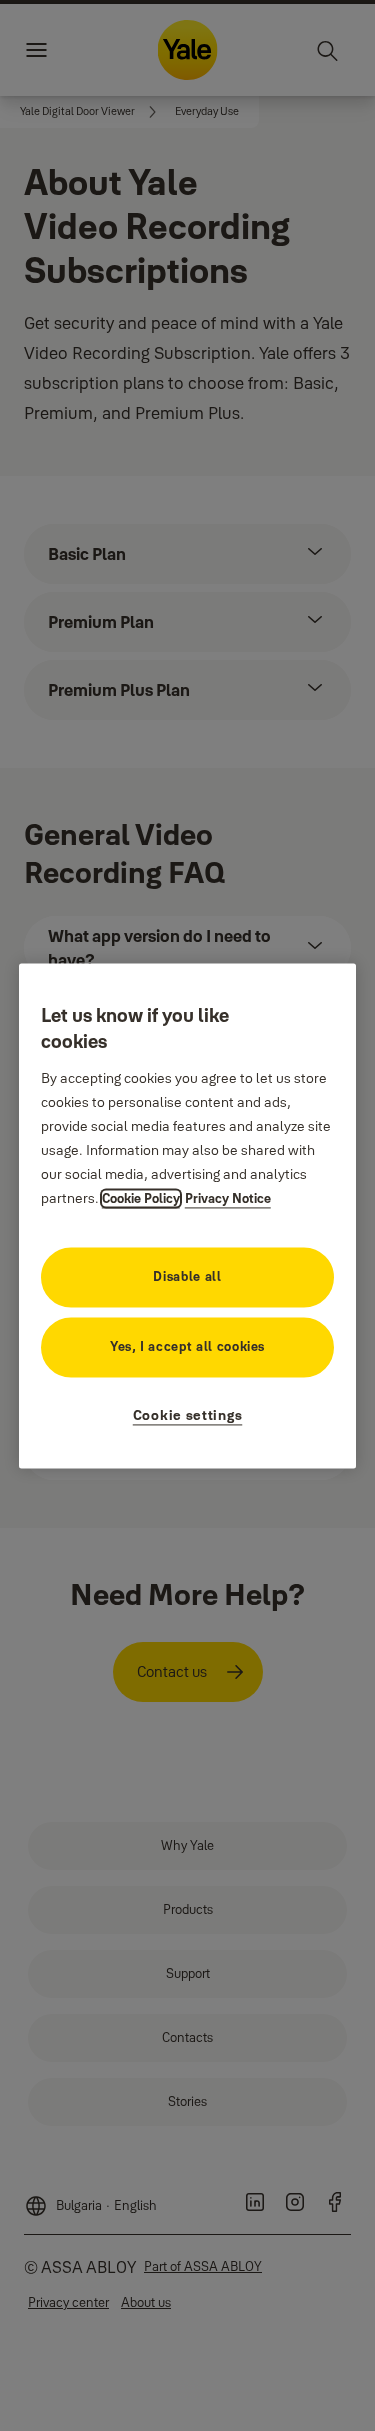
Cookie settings (188, 1415)
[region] (188, 1215)
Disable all (187, 1276)
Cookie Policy (141, 1198)
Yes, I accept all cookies (187, 1346)
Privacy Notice (228, 1198)
